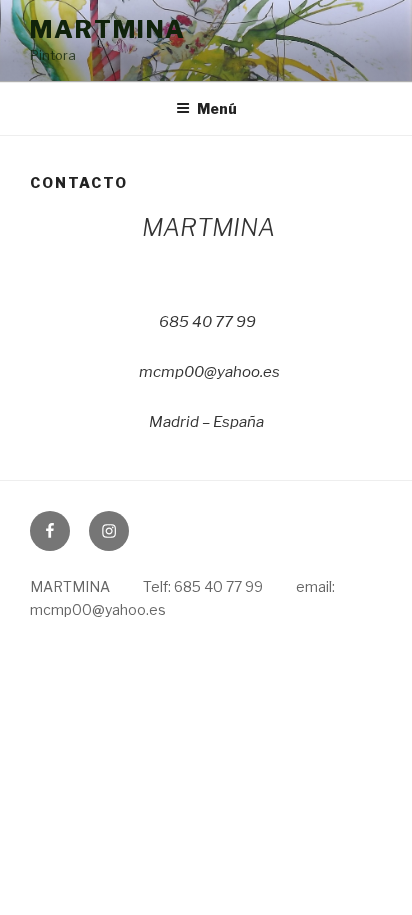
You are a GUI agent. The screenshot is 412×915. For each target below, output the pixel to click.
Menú (217, 108)
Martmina (108, 29)
